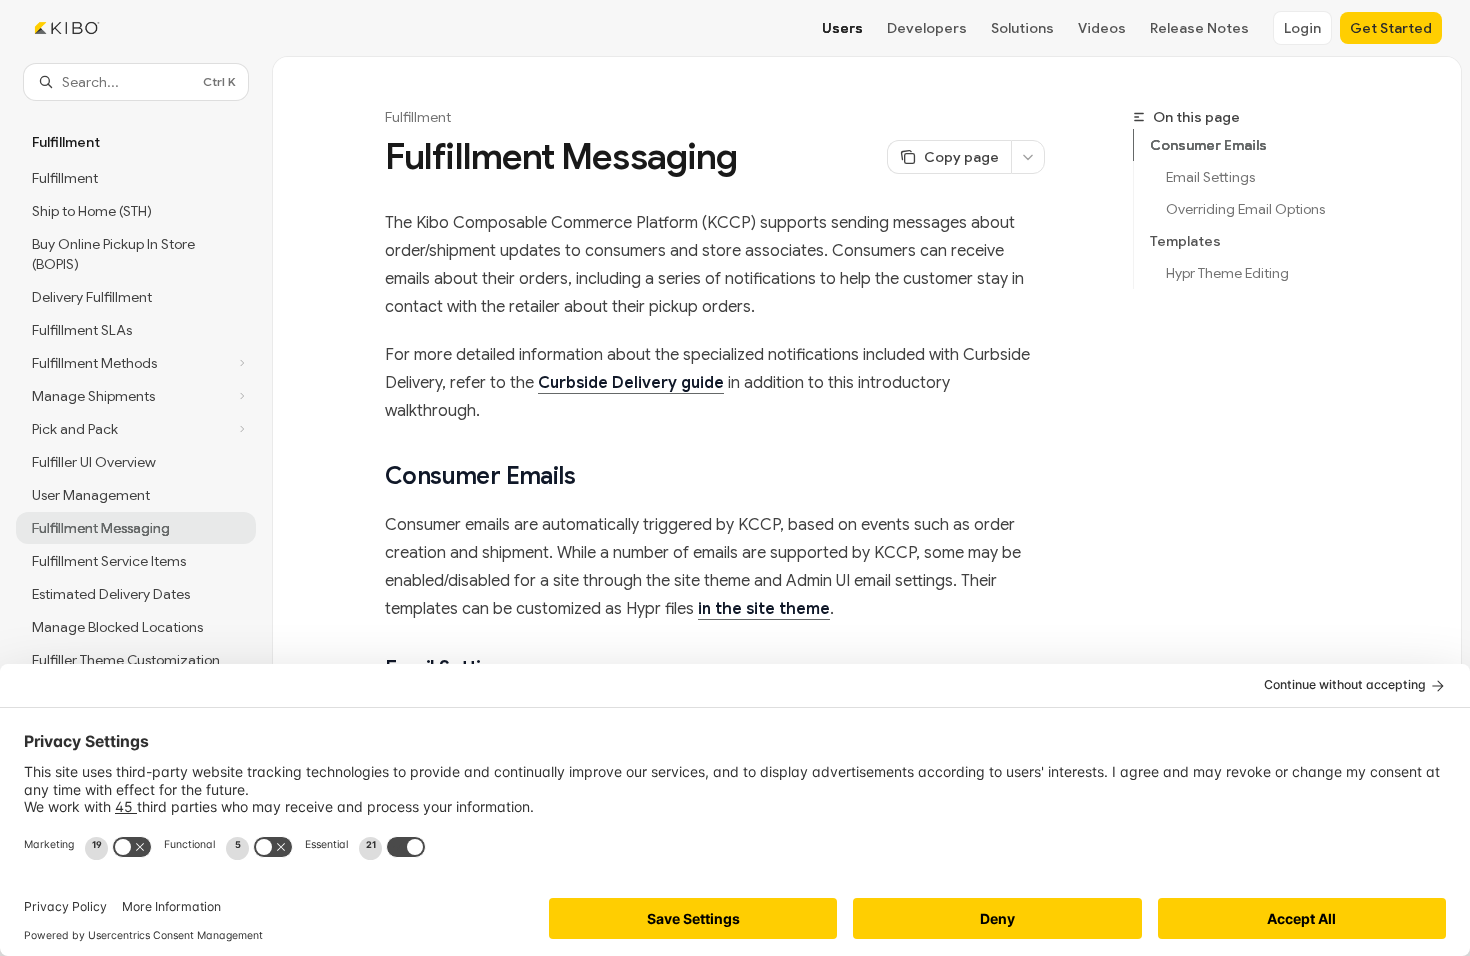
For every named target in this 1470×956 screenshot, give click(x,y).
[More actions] (1028, 157)
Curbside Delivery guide (631, 383)
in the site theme (764, 609)
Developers (927, 28)
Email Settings (1210, 177)
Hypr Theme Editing (1227, 273)
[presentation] (136, 501)
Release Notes (1199, 28)
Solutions (1022, 28)
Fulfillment (418, 117)
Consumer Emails (1208, 145)
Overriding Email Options (1245, 209)
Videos (1102, 28)
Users (842, 28)
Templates (1185, 241)
